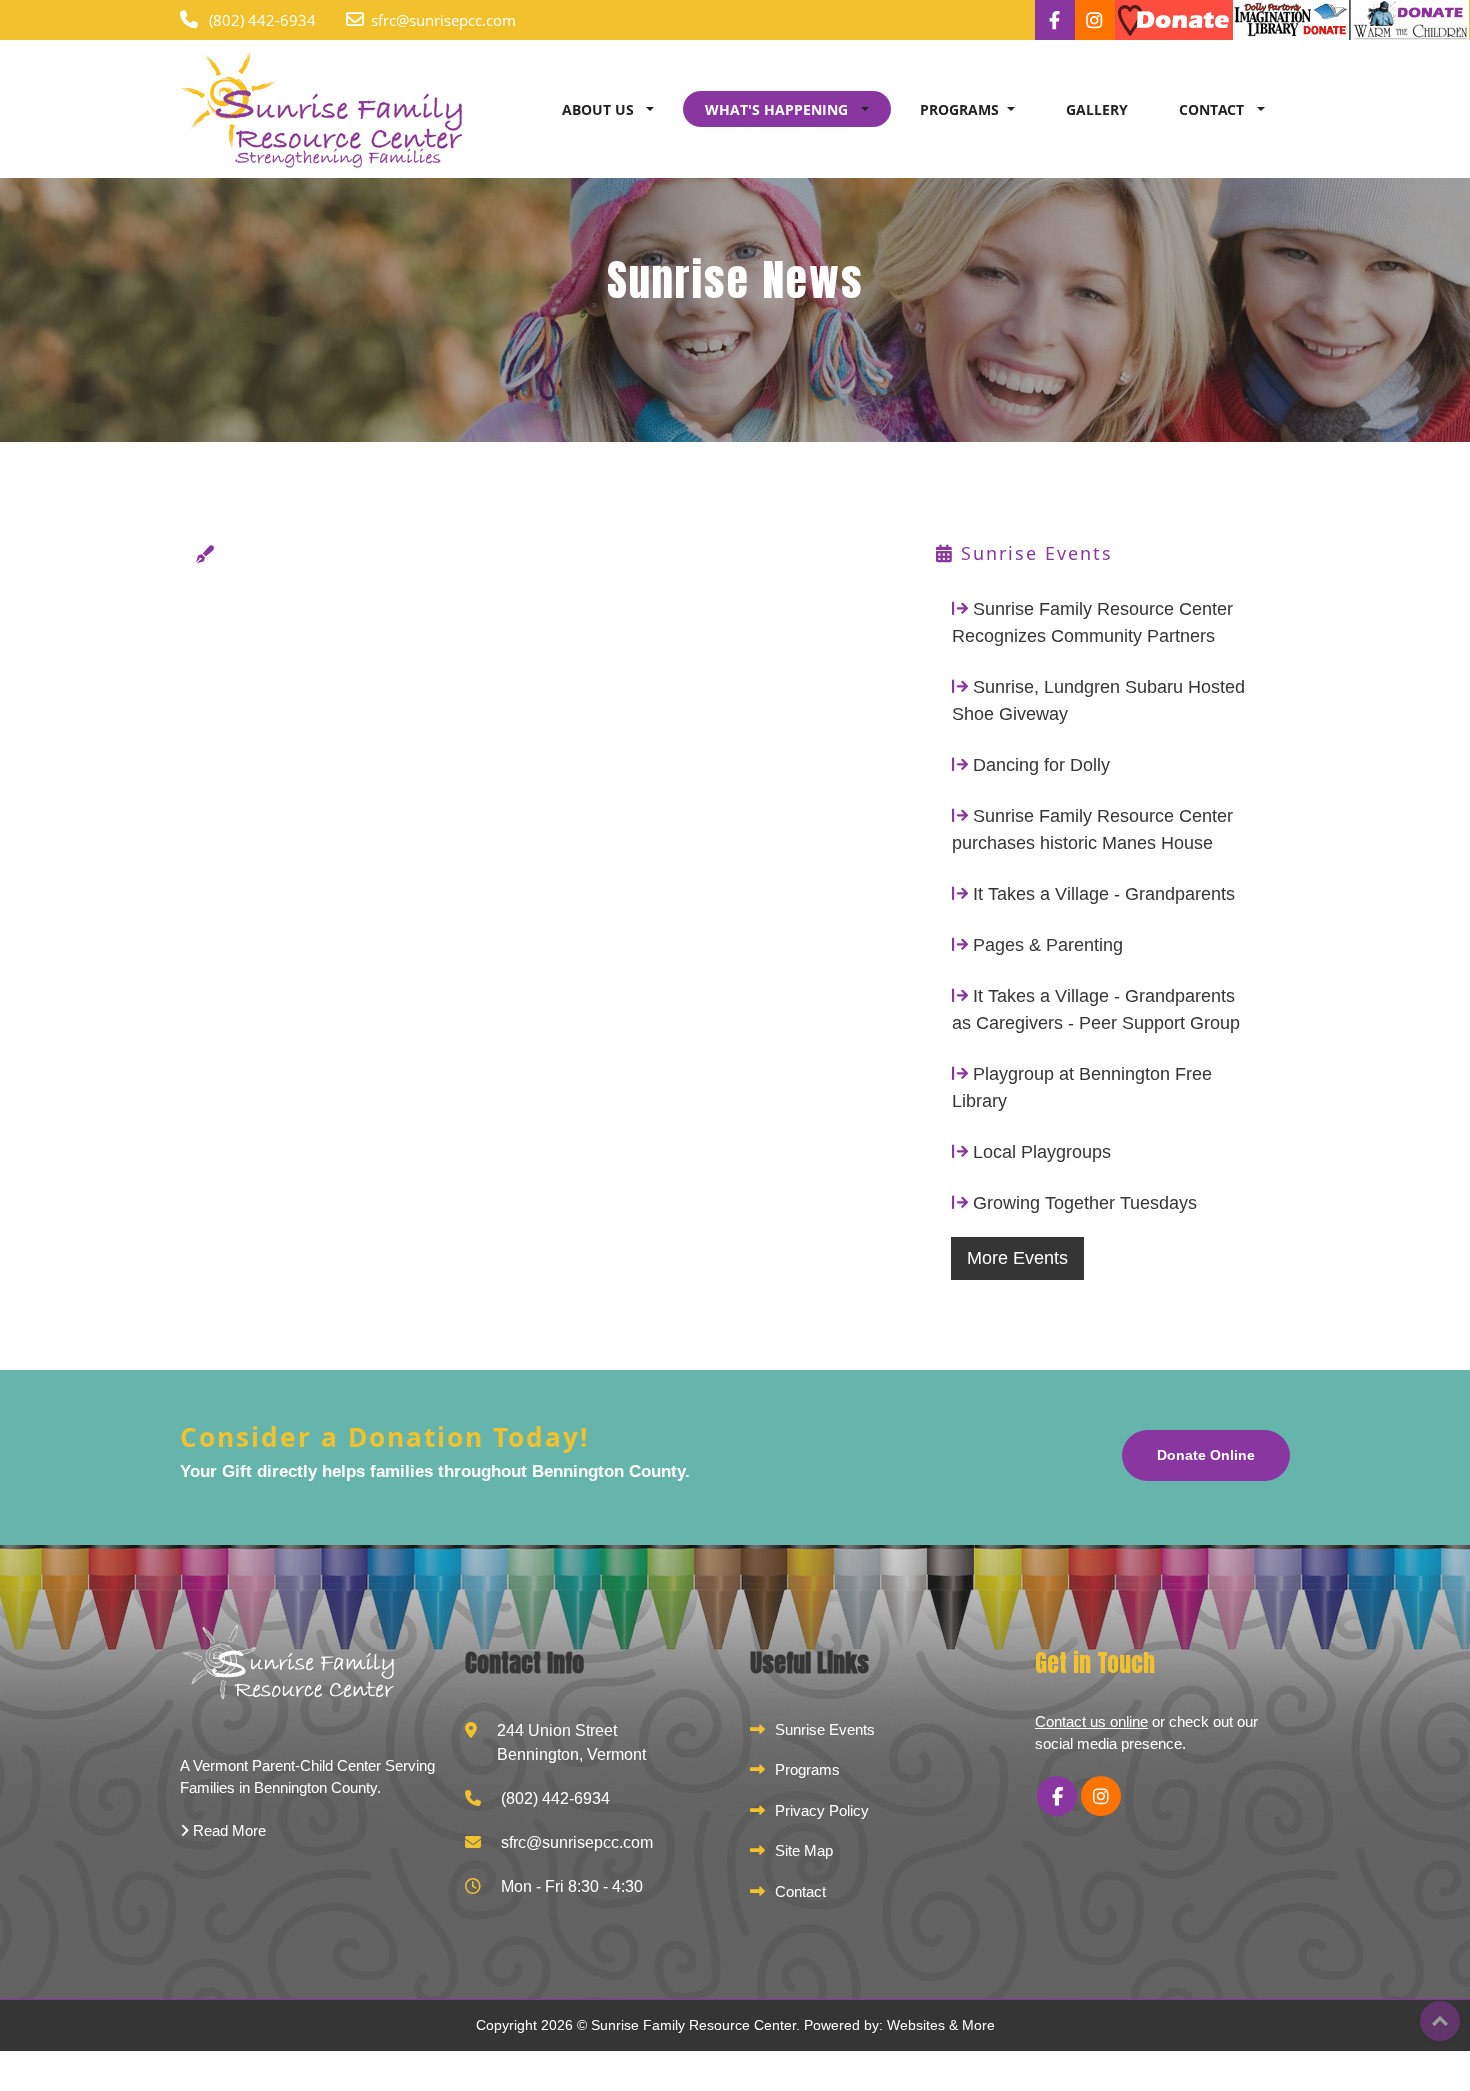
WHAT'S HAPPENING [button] (778, 109)
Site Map (804, 1850)
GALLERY (1097, 109)
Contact (800, 1891)
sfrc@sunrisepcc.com (443, 20)
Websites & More (941, 2025)
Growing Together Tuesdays (1085, 1203)
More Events (1017, 1258)
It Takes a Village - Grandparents (1104, 894)
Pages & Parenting (1048, 945)
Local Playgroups (1042, 1152)
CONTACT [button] (1213, 109)
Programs (807, 1769)
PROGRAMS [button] (959, 109)
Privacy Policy (822, 1810)
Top (1440, 2021)
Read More (227, 1830)
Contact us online (1091, 1721)
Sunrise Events (825, 1729)
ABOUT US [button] (600, 109)
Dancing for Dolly (1041, 765)
